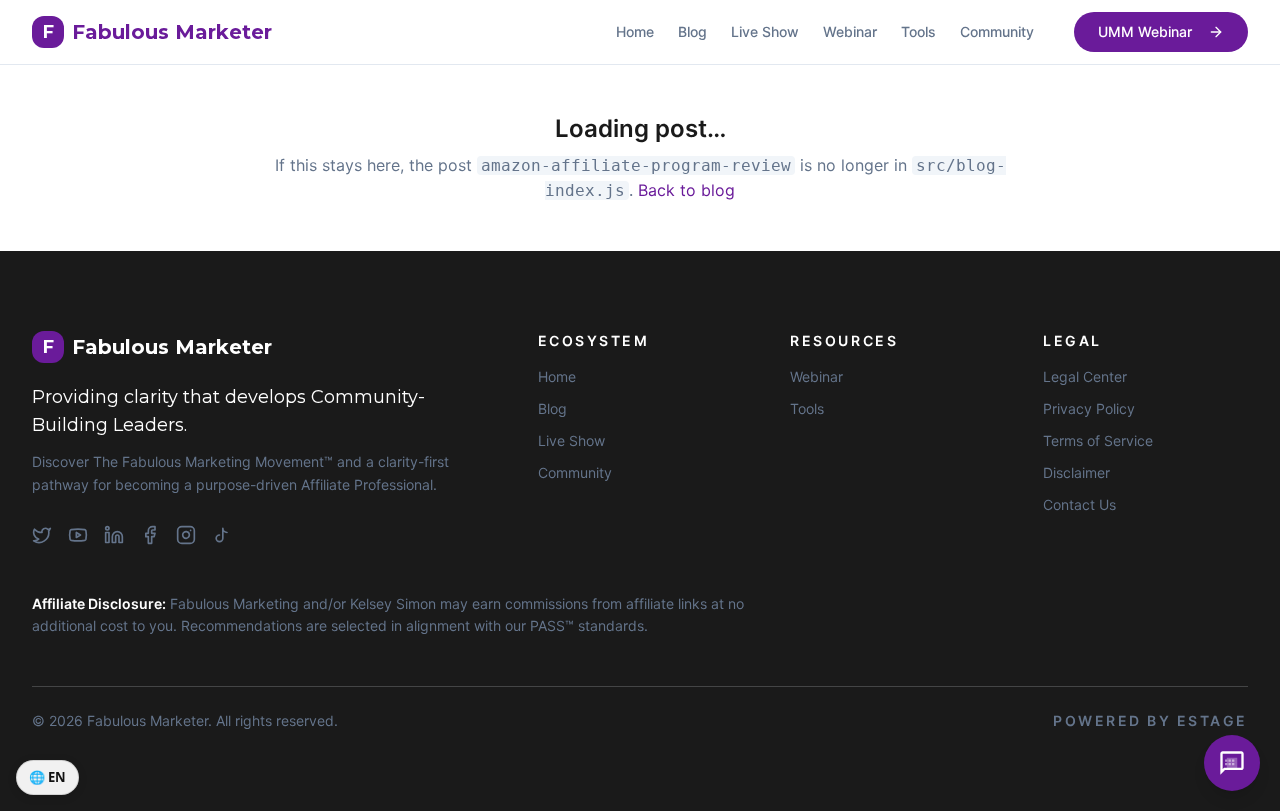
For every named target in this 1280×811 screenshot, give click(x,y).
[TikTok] (222, 535)
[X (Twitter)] (42, 535)
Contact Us (1079, 504)
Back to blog (686, 190)
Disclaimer (1076, 472)
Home (635, 31)
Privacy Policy (1089, 408)
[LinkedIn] (114, 535)
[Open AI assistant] (1232, 763)
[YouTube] (78, 535)
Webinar (850, 31)
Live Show (765, 31)
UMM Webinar (1145, 31)
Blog (692, 31)
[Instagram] (186, 535)
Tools (918, 31)
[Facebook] (150, 535)
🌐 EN (47, 777)
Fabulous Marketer (157, 32)
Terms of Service (1098, 440)
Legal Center (1085, 376)
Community (997, 31)
